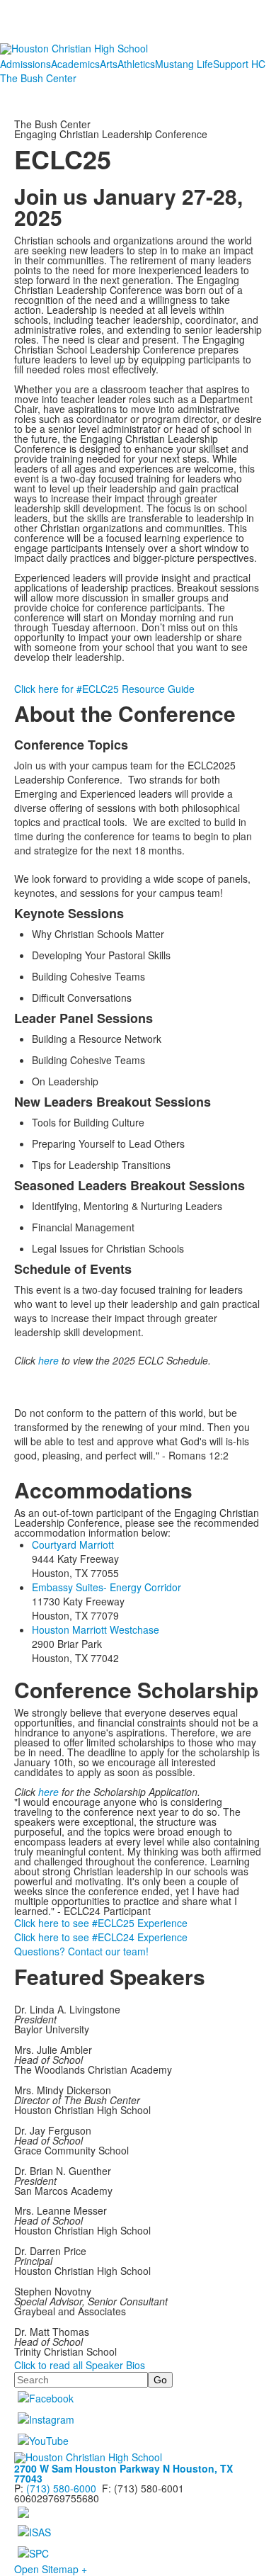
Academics (75, 64)
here (48, 1360)
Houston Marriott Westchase (96, 1629)
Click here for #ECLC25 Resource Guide (104, 689)
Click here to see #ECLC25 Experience (101, 1923)
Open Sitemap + (51, 2569)
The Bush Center (38, 78)
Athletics (136, 64)
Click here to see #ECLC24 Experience (101, 1937)
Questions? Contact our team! (81, 1951)
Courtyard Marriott (73, 1544)
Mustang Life (184, 64)
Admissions (25, 64)
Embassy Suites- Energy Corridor (107, 1587)
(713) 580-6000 (61, 2488)
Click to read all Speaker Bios (80, 2365)
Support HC (239, 64)
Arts (109, 64)
